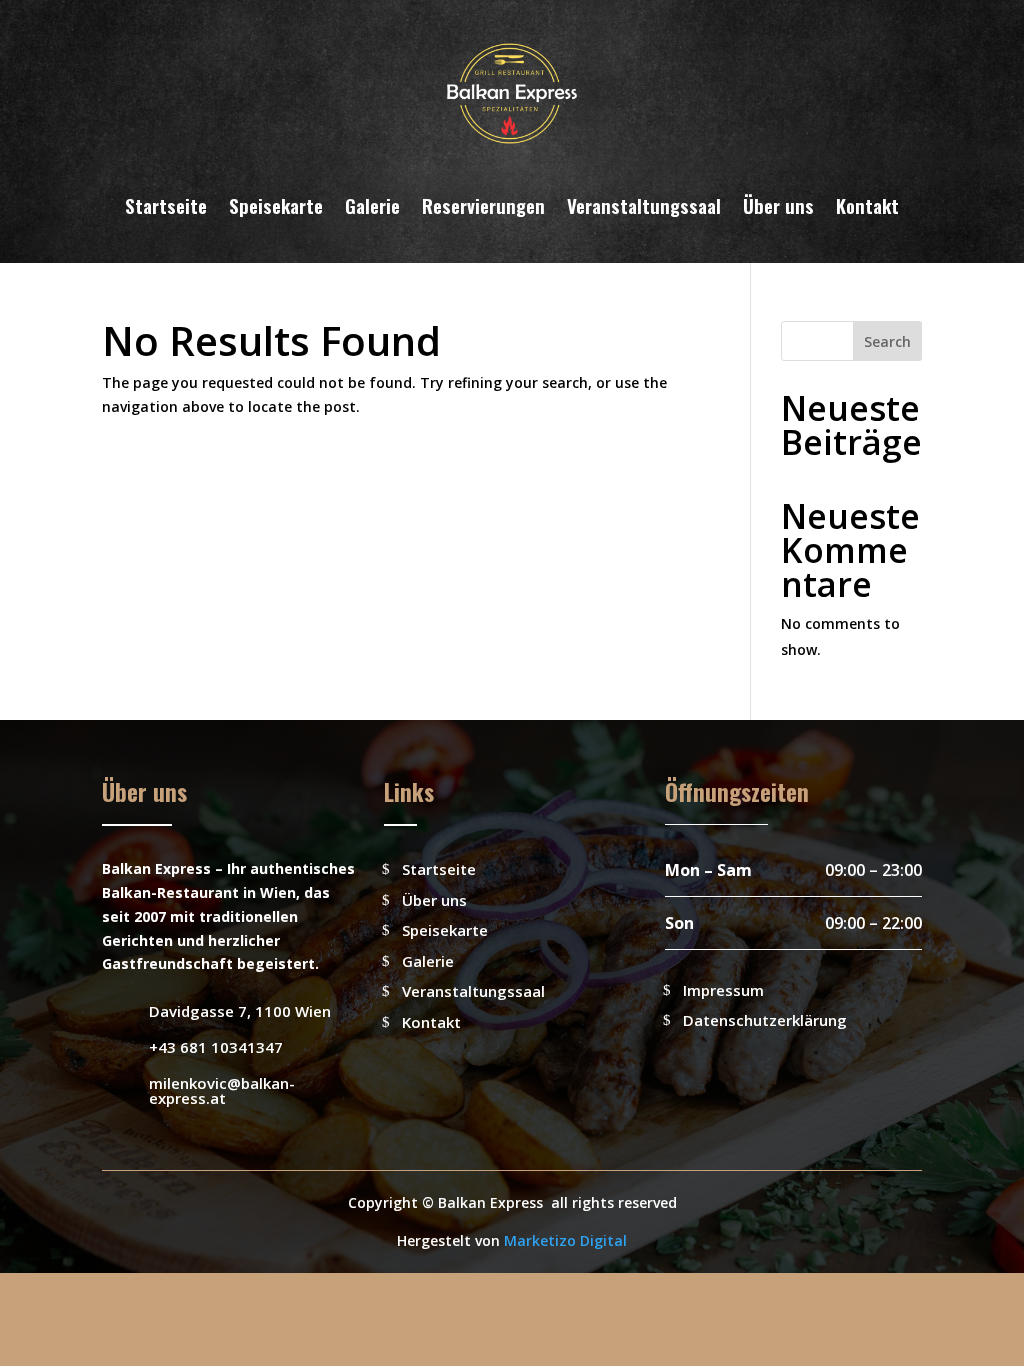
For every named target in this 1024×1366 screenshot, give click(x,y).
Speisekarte (276, 205)
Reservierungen (483, 205)
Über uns (778, 205)
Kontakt (867, 205)
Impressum (723, 990)
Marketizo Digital (565, 1240)
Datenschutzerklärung (765, 1020)
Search (887, 341)
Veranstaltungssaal (644, 205)
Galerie (372, 205)
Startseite (166, 205)
